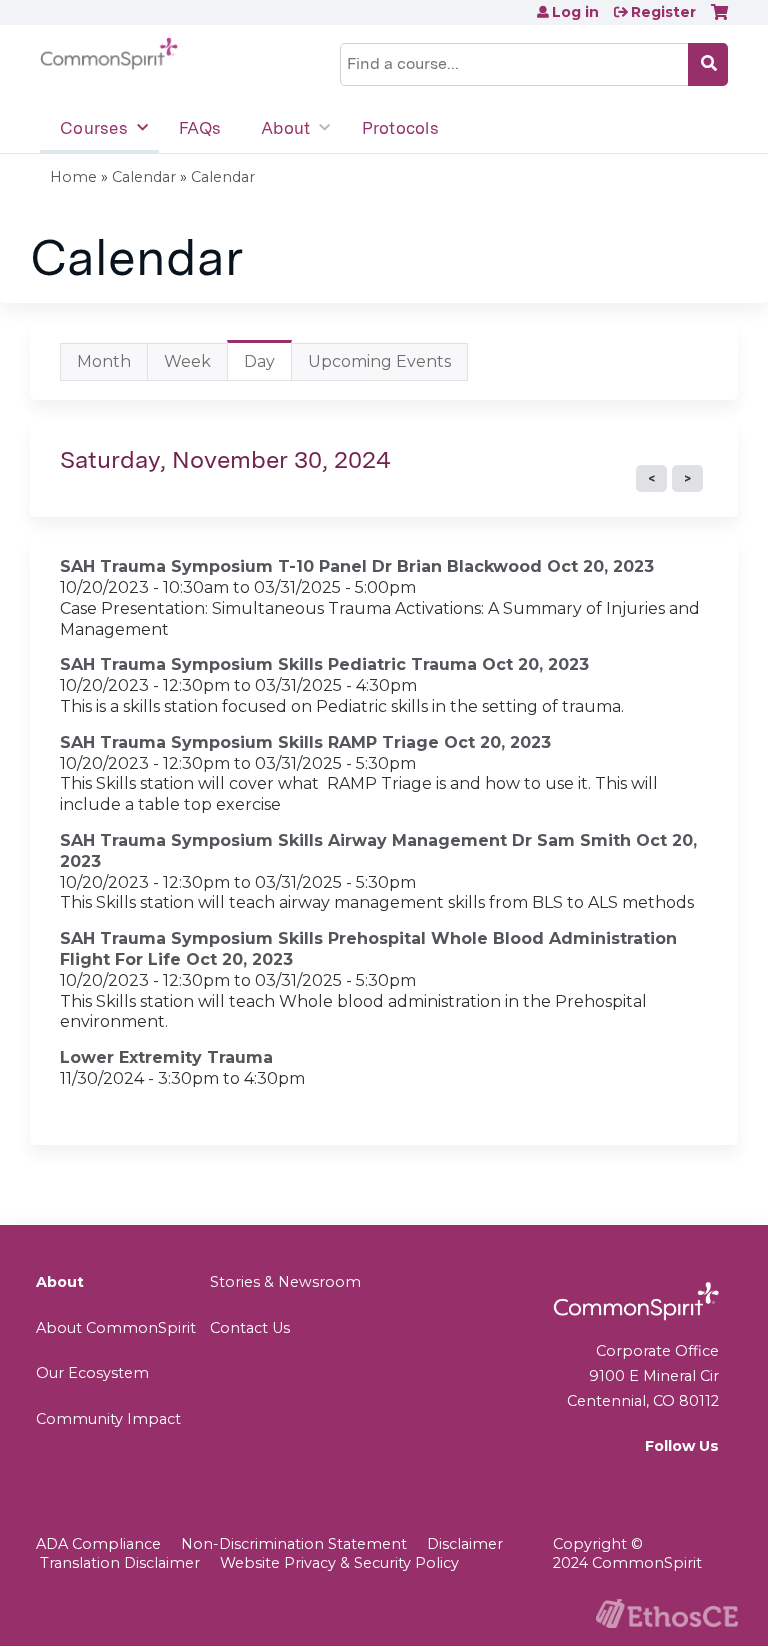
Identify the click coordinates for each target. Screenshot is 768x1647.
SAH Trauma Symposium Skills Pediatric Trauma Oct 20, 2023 (324, 664)
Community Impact (108, 1419)
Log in (575, 12)
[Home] (109, 54)
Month (104, 361)
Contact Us (250, 1328)
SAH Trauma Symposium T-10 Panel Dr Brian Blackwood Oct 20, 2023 (357, 566)
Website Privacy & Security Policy (339, 1563)
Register (663, 12)
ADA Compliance (98, 1544)
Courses (94, 128)
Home (73, 177)
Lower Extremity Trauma (166, 1057)
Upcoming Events (379, 361)
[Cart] (719, 19)
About (285, 128)
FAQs (200, 128)
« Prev (651, 479)
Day (268, 366)
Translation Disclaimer (120, 1563)
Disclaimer (465, 1544)
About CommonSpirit (116, 1328)
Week (187, 361)
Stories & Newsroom (285, 1282)
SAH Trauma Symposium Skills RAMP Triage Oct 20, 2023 (305, 742)
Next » (687, 479)
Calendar (144, 177)
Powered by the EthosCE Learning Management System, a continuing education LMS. (667, 1613)
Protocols (400, 128)
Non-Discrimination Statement (294, 1544)
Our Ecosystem (92, 1373)
